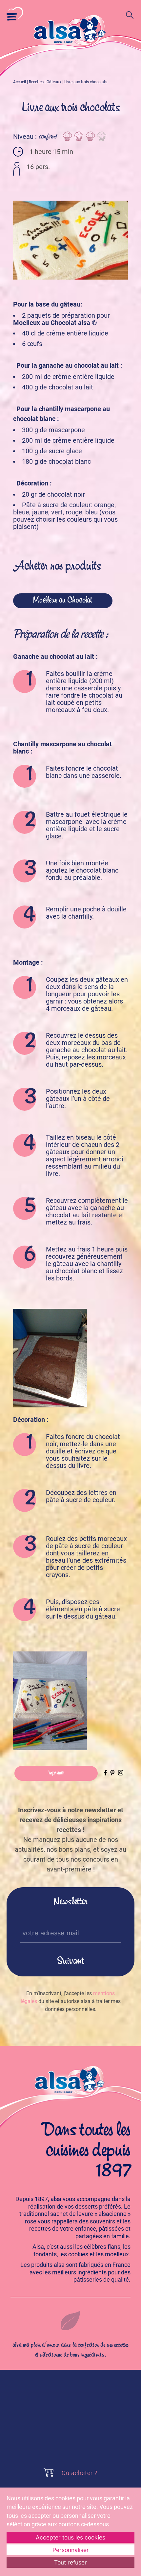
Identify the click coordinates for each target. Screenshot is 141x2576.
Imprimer (56, 1773)
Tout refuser (70, 2562)
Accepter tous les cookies (70, 2537)
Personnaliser (71, 2550)
